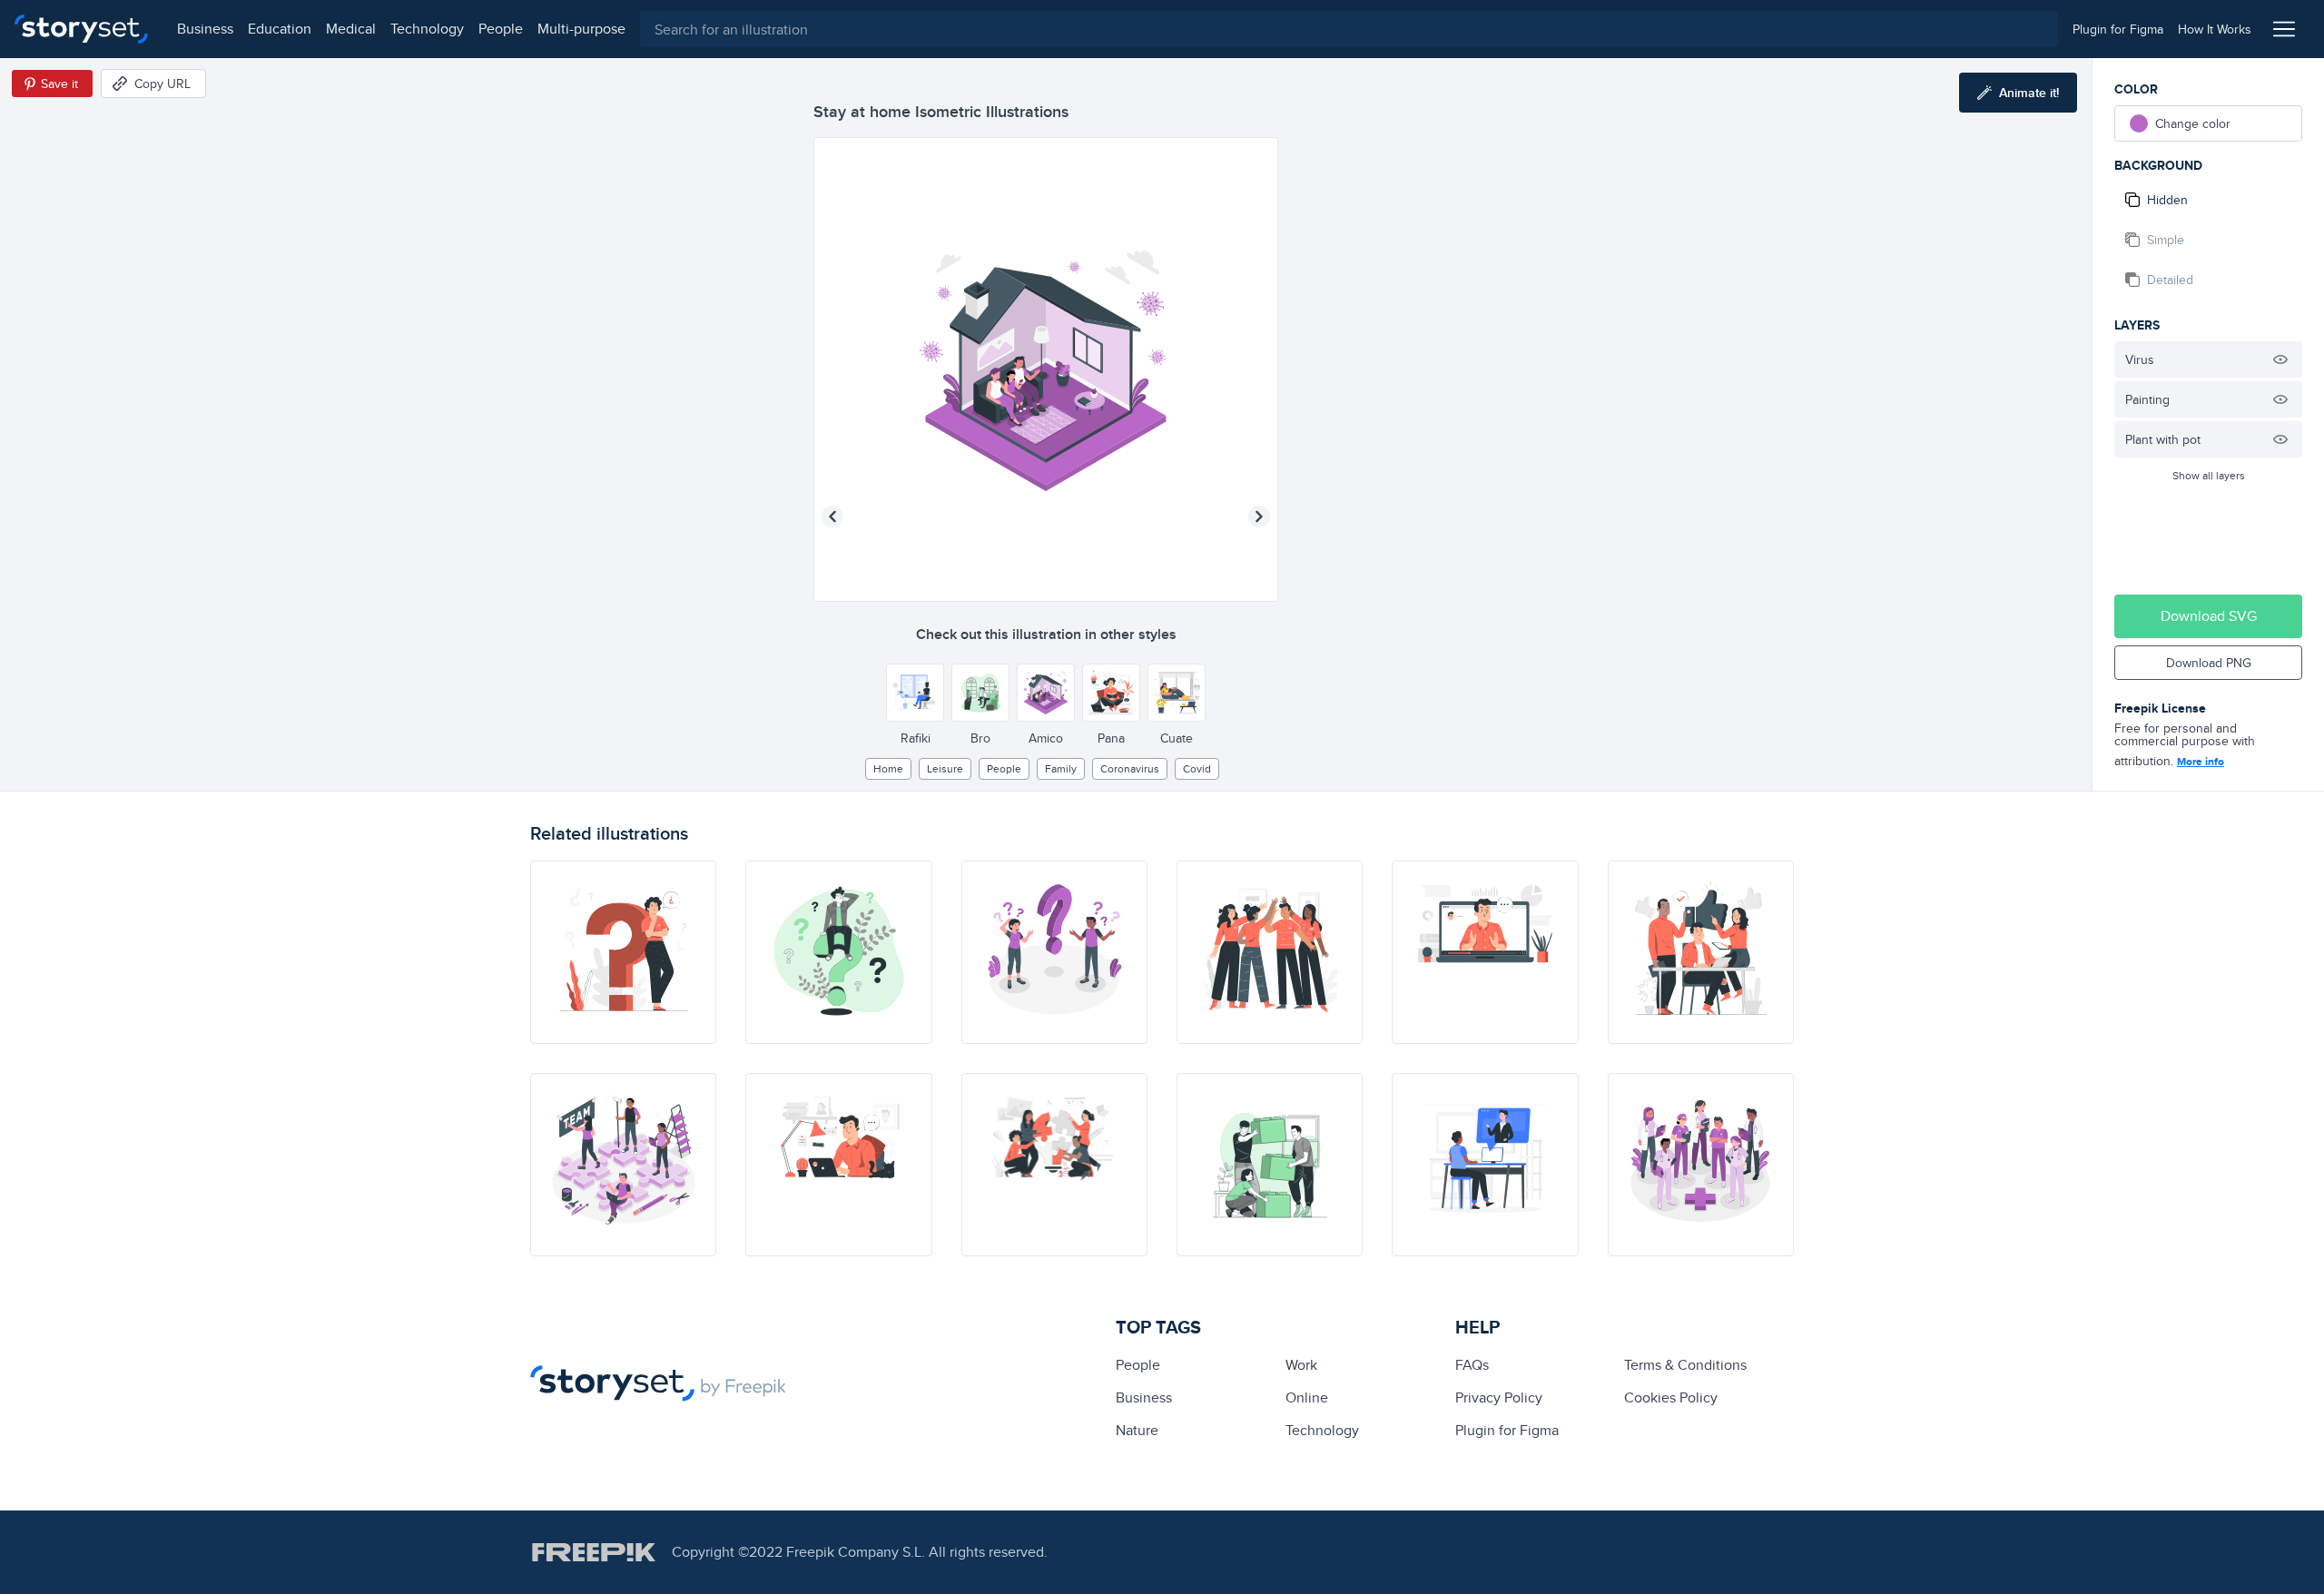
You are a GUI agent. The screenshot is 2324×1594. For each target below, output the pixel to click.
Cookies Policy (1671, 1397)
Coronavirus (1130, 768)
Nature (1137, 1430)
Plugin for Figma (1507, 1430)
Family (1061, 768)
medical (351, 29)
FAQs (1472, 1365)
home (888, 768)
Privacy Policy (1499, 1397)
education (280, 29)
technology (427, 29)
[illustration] (623, 952)
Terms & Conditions (1685, 1365)
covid (1197, 768)
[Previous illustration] (832, 517)
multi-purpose (581, 29)
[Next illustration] (1259, 517)
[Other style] (915, 693)
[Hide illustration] (2280, 359)
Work (1301, 1365)
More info (2201, 762)
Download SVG (2209, 616)
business (205, 29)
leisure (945, 768)
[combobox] (1349, 29)
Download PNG (2209, 663)
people (501, 29)
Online (1307, 1397)
